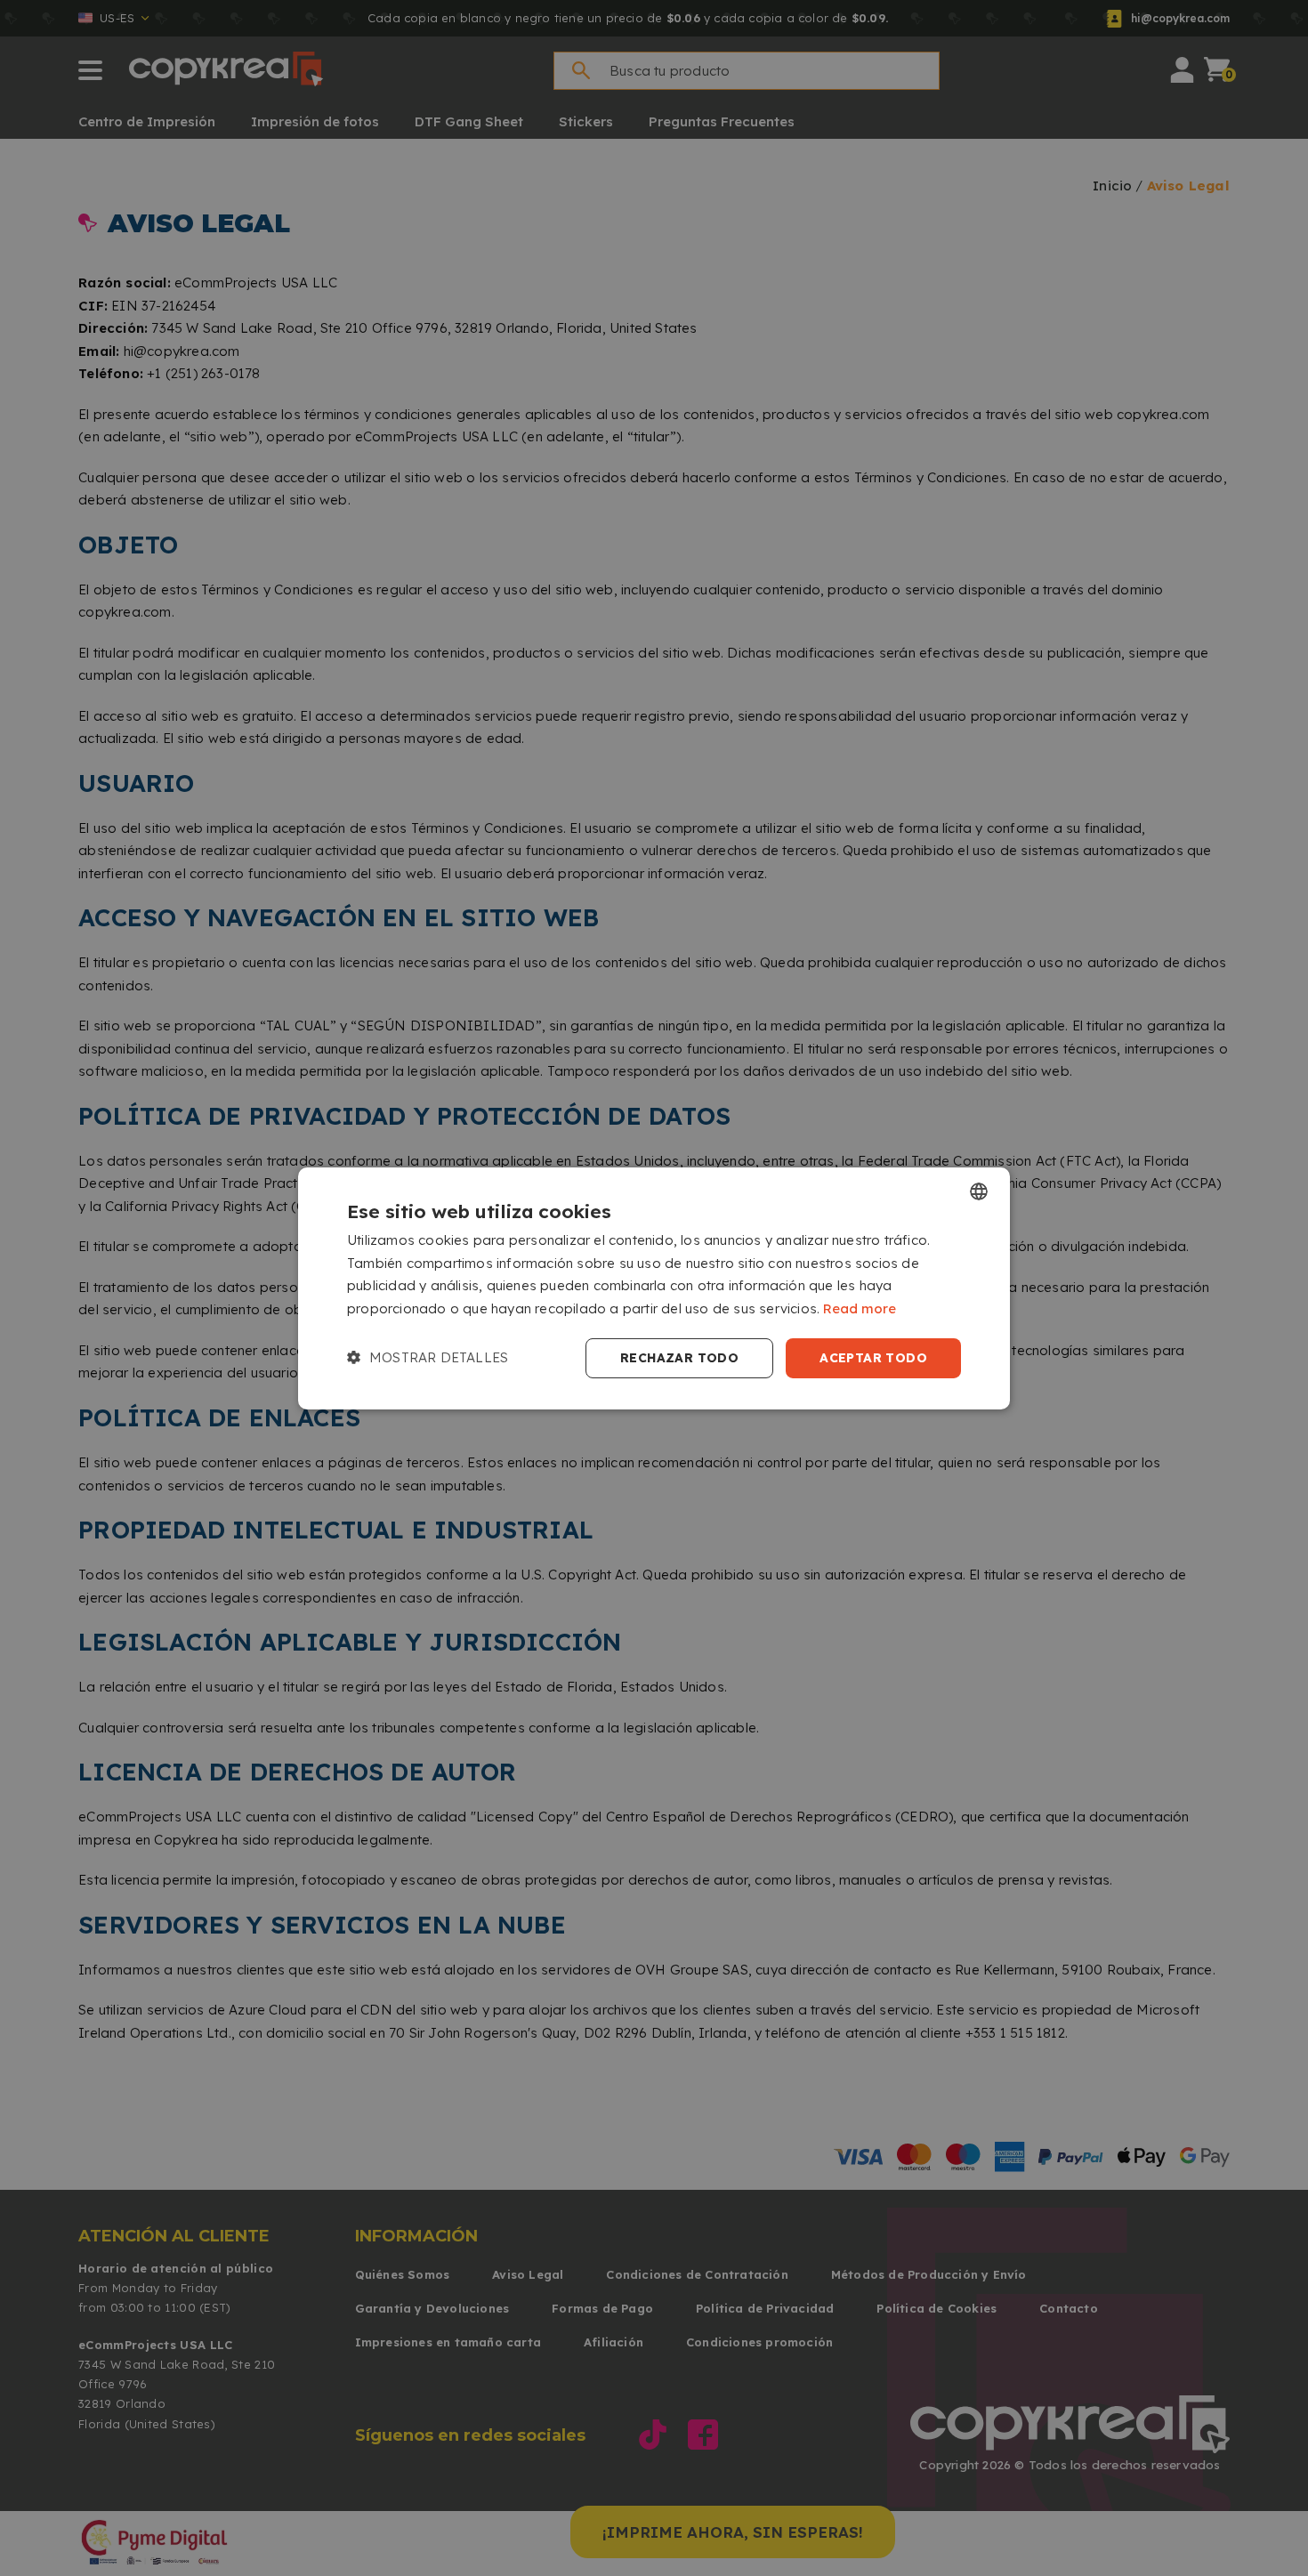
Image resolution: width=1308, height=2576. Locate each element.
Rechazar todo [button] (679, 1358)
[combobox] (979, 1191)
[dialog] (654, 1288)
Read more (860, 1308)
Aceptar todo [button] (873, 1358)
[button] (428, 1358)
